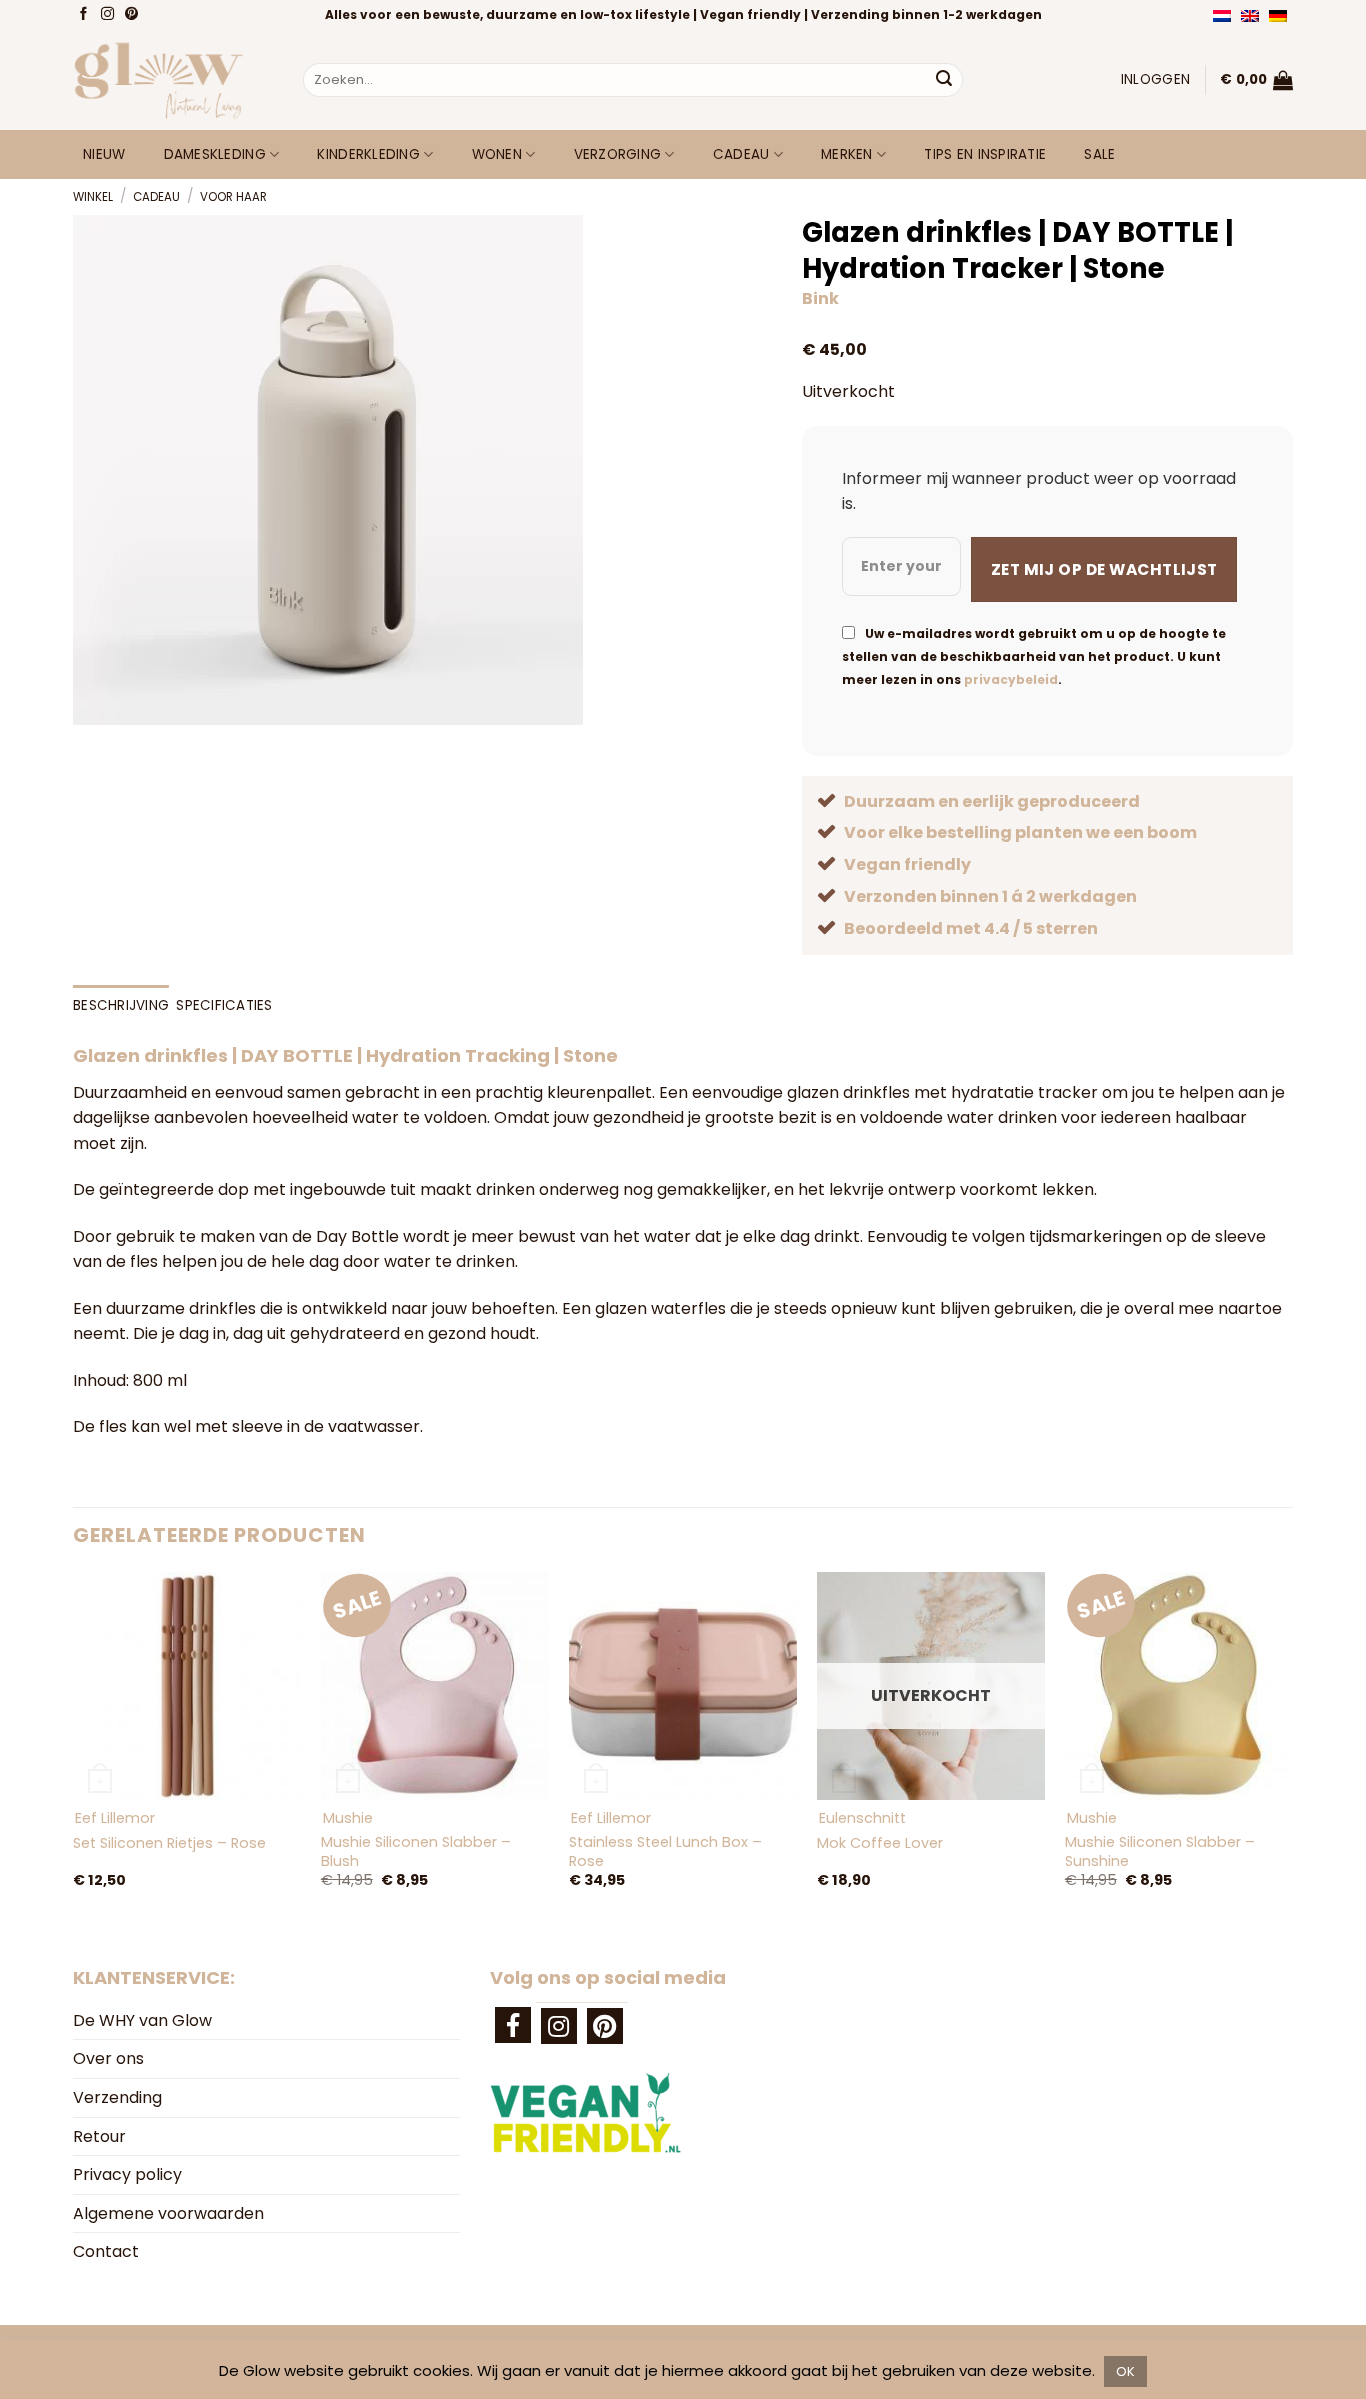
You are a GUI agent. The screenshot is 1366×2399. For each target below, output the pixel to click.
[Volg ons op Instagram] (109, 15)
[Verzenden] (944, 80)
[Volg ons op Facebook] (85, 15)
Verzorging (618, 154)
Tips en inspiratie (985, 154)
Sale (1099, 154)
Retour (99, 2136)
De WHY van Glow (142, 2020)
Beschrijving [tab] (121, 1005)
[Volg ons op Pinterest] (133, 15)
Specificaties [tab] (224, 1005)
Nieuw (104, 154)
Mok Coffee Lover (880, 1843)
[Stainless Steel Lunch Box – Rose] (683, 1686)
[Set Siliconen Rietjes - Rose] (187, 1686)
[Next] (1292, 1751)
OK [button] (1125, 2371)
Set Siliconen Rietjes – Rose (169, 1843)
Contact (106, 2251)
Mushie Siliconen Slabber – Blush (416, 1851)
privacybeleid (1011, 679)
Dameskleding (215, 154)
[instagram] (559, 2026)
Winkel (93, 197)
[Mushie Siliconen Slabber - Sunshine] (1179, 1686)
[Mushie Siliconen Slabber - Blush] (435, 1686)
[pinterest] (605, 2026)
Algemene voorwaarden (168, 2213)
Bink (820, 298)
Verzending (117, 2097)
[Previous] (74, 1751)
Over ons (108, 2058)
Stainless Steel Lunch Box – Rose (665, 1851)
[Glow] (173, 80)
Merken (847, 154)
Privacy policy (127, 2174)
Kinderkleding (368, 154)
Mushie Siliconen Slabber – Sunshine (1160, 1851)
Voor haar (233, 197)
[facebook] (513, 2025)
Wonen (497, 154)
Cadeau (741, 154)
